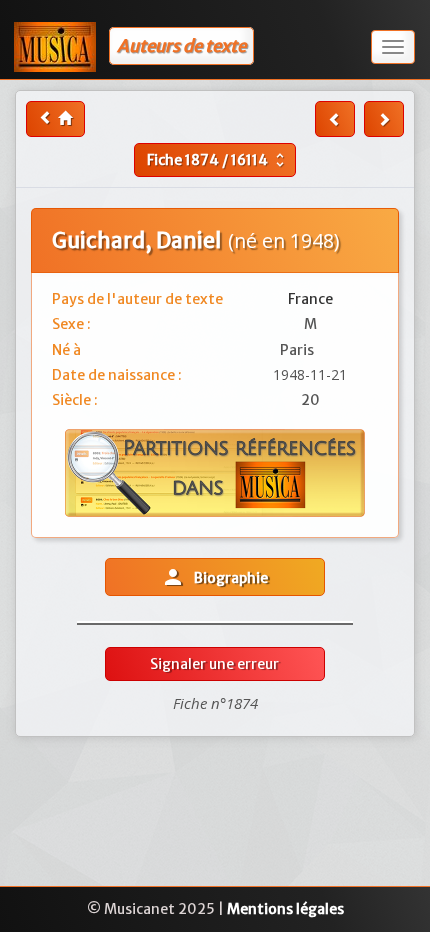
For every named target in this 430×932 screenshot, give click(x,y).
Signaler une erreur (214, 664)
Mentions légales (285, 909)
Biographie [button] (214, 577)
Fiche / (218, 160)
